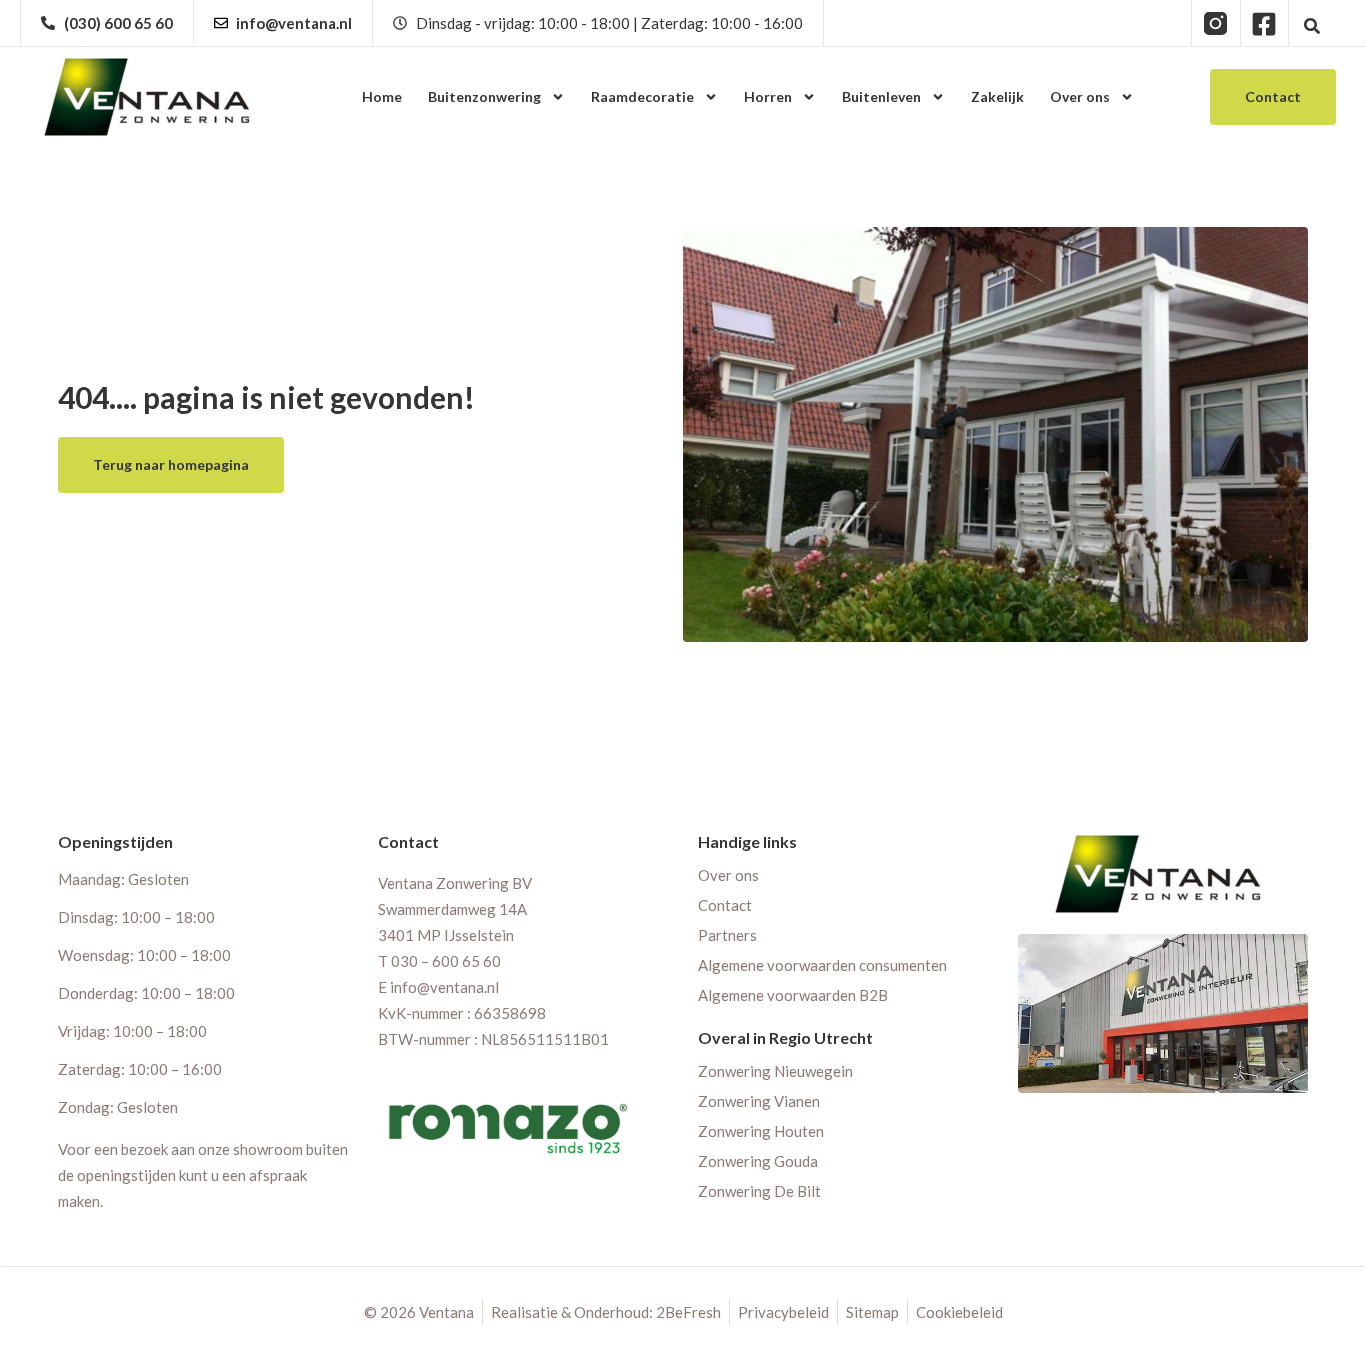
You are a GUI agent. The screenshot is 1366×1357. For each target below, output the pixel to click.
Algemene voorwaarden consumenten (822, 965)
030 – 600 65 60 (446, 961)
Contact (725, 905)
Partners (727, 935)
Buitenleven (881, 96)
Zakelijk (997, 96)
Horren (768, 96)
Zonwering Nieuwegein (775, 1071)
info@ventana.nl (444, 987)
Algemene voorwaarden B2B (793, 995)
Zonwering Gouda (758, 1161)
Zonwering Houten (761, 1131)
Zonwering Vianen (759, 1101)
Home (382, 96)
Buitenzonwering (484, 96)
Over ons (1080, 96)
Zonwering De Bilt (759, 1191)
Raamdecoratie (642, 96)
